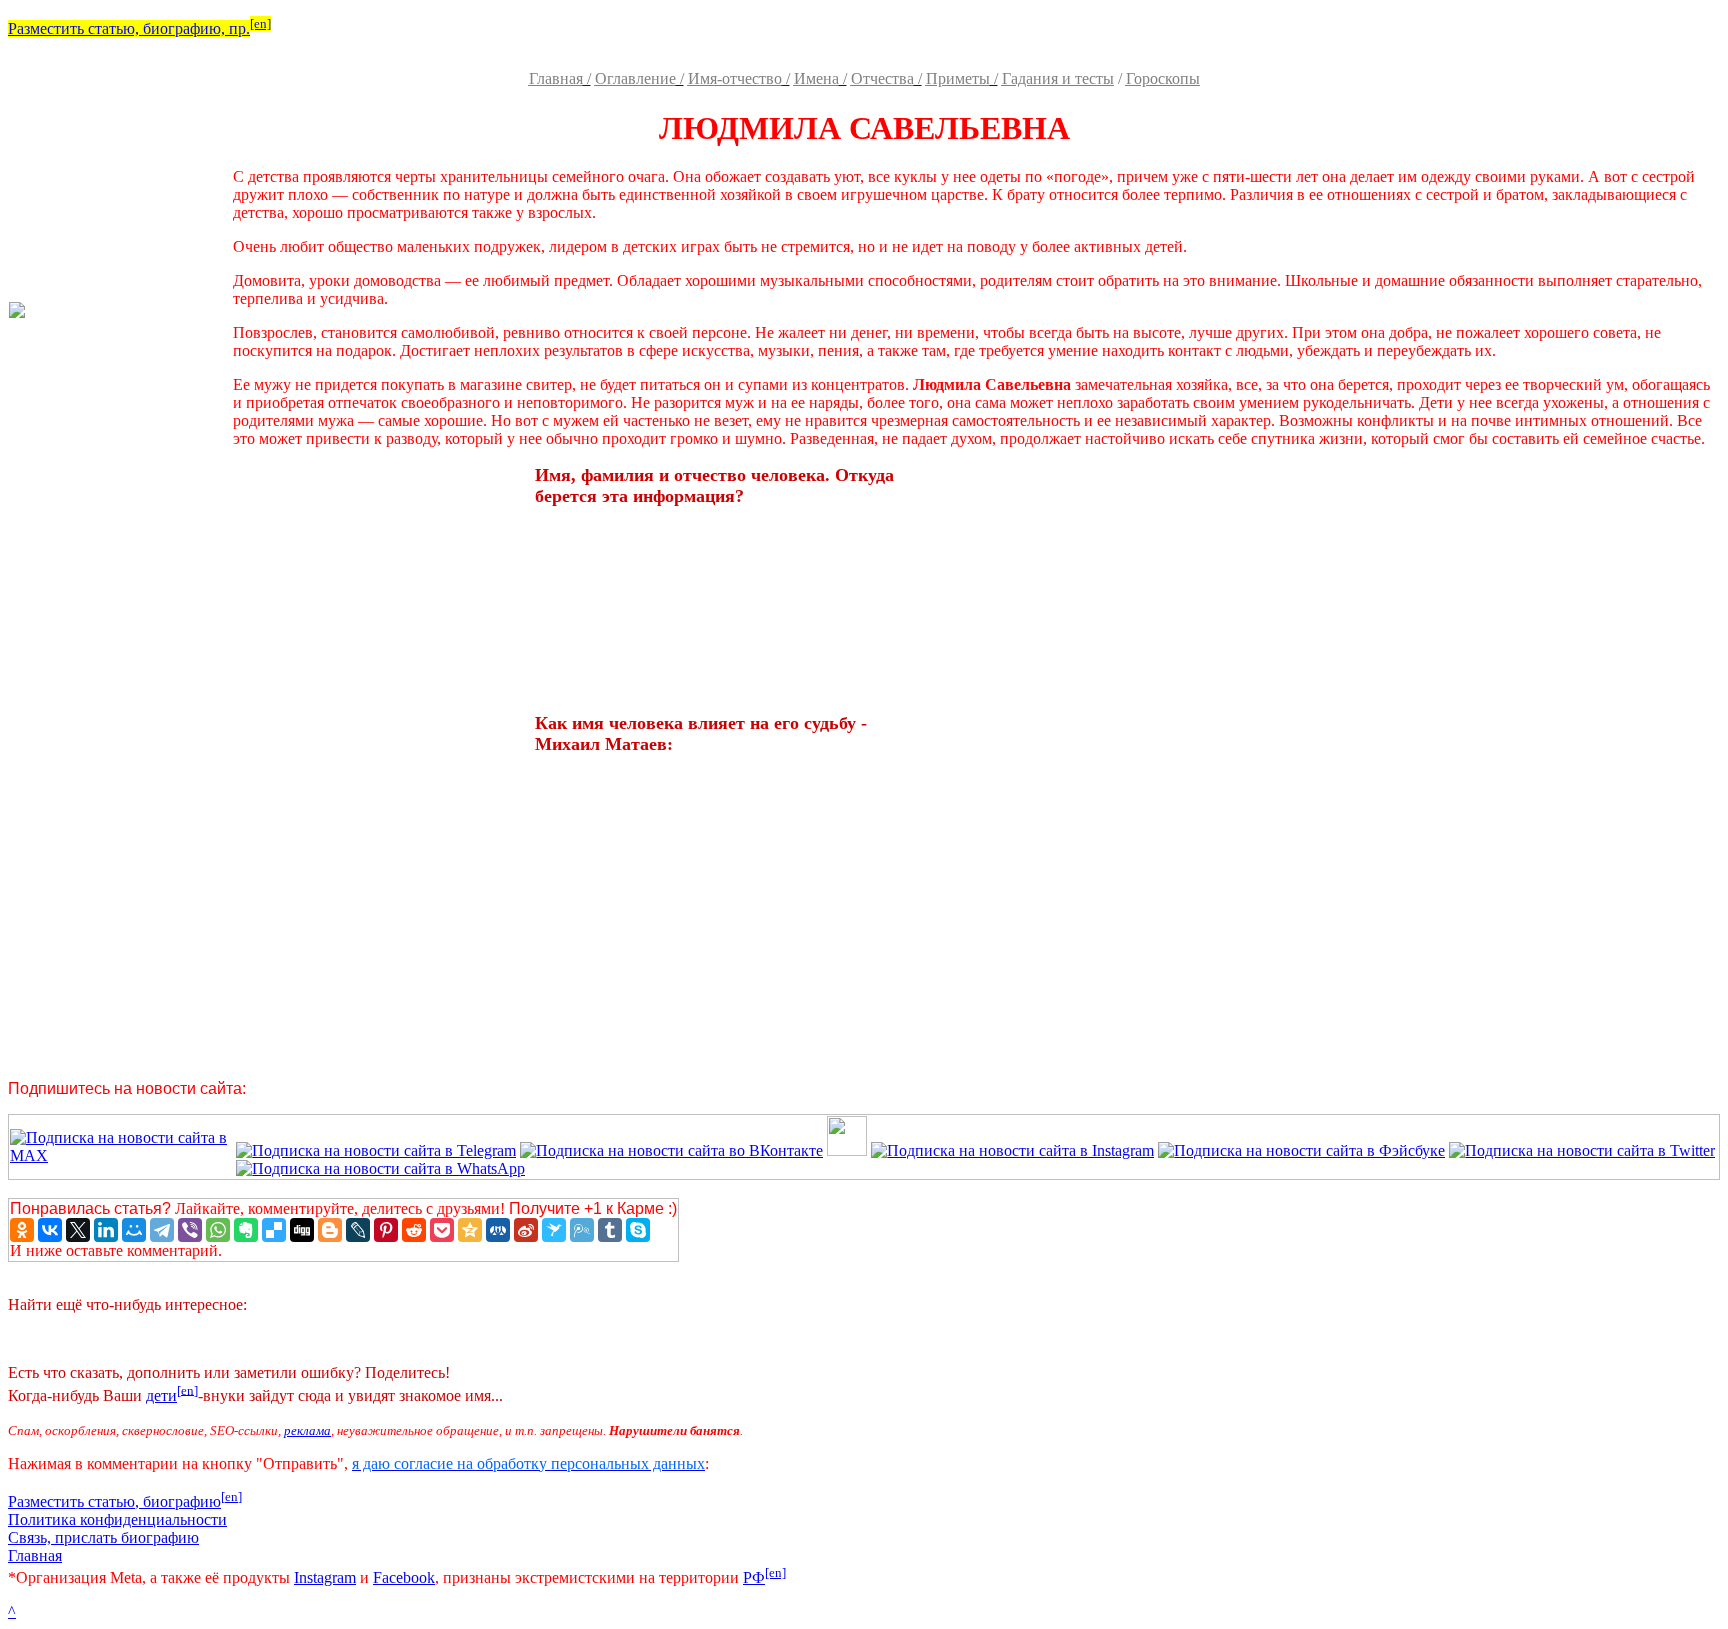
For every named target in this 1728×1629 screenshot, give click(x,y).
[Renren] (498, 1230)
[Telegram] (162, 1230)
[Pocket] (442, 1230)
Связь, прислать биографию (103, 1537)
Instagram (325, 1577)
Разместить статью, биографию (114, 1501)
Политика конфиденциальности (117, 1519)
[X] (78, 1230)
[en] (260, 23)
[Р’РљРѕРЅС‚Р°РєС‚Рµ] (50, 1230)
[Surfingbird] (554, 1230)
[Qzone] (470, 1230)
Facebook (404, 1577)
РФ (754, 1577)
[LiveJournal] (358, 1230)
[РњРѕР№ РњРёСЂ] (134, 1230)
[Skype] (638, 1230)
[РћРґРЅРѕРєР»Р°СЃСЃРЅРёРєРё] (22, 1230)
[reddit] (414, 1230)
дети (161, 1395)
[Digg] (302, 1230)
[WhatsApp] (218, 1230)
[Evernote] (246, 1230)
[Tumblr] (610, 1230)
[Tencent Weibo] (582, 1230)
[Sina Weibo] (526, 1230)
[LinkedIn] (106, 1230)
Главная (35, 1555)
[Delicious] (274, 1230)
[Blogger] (330, 1230)
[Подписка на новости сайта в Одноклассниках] (847, 1150)
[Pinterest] (386, 1230)
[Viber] (190, 1230)
